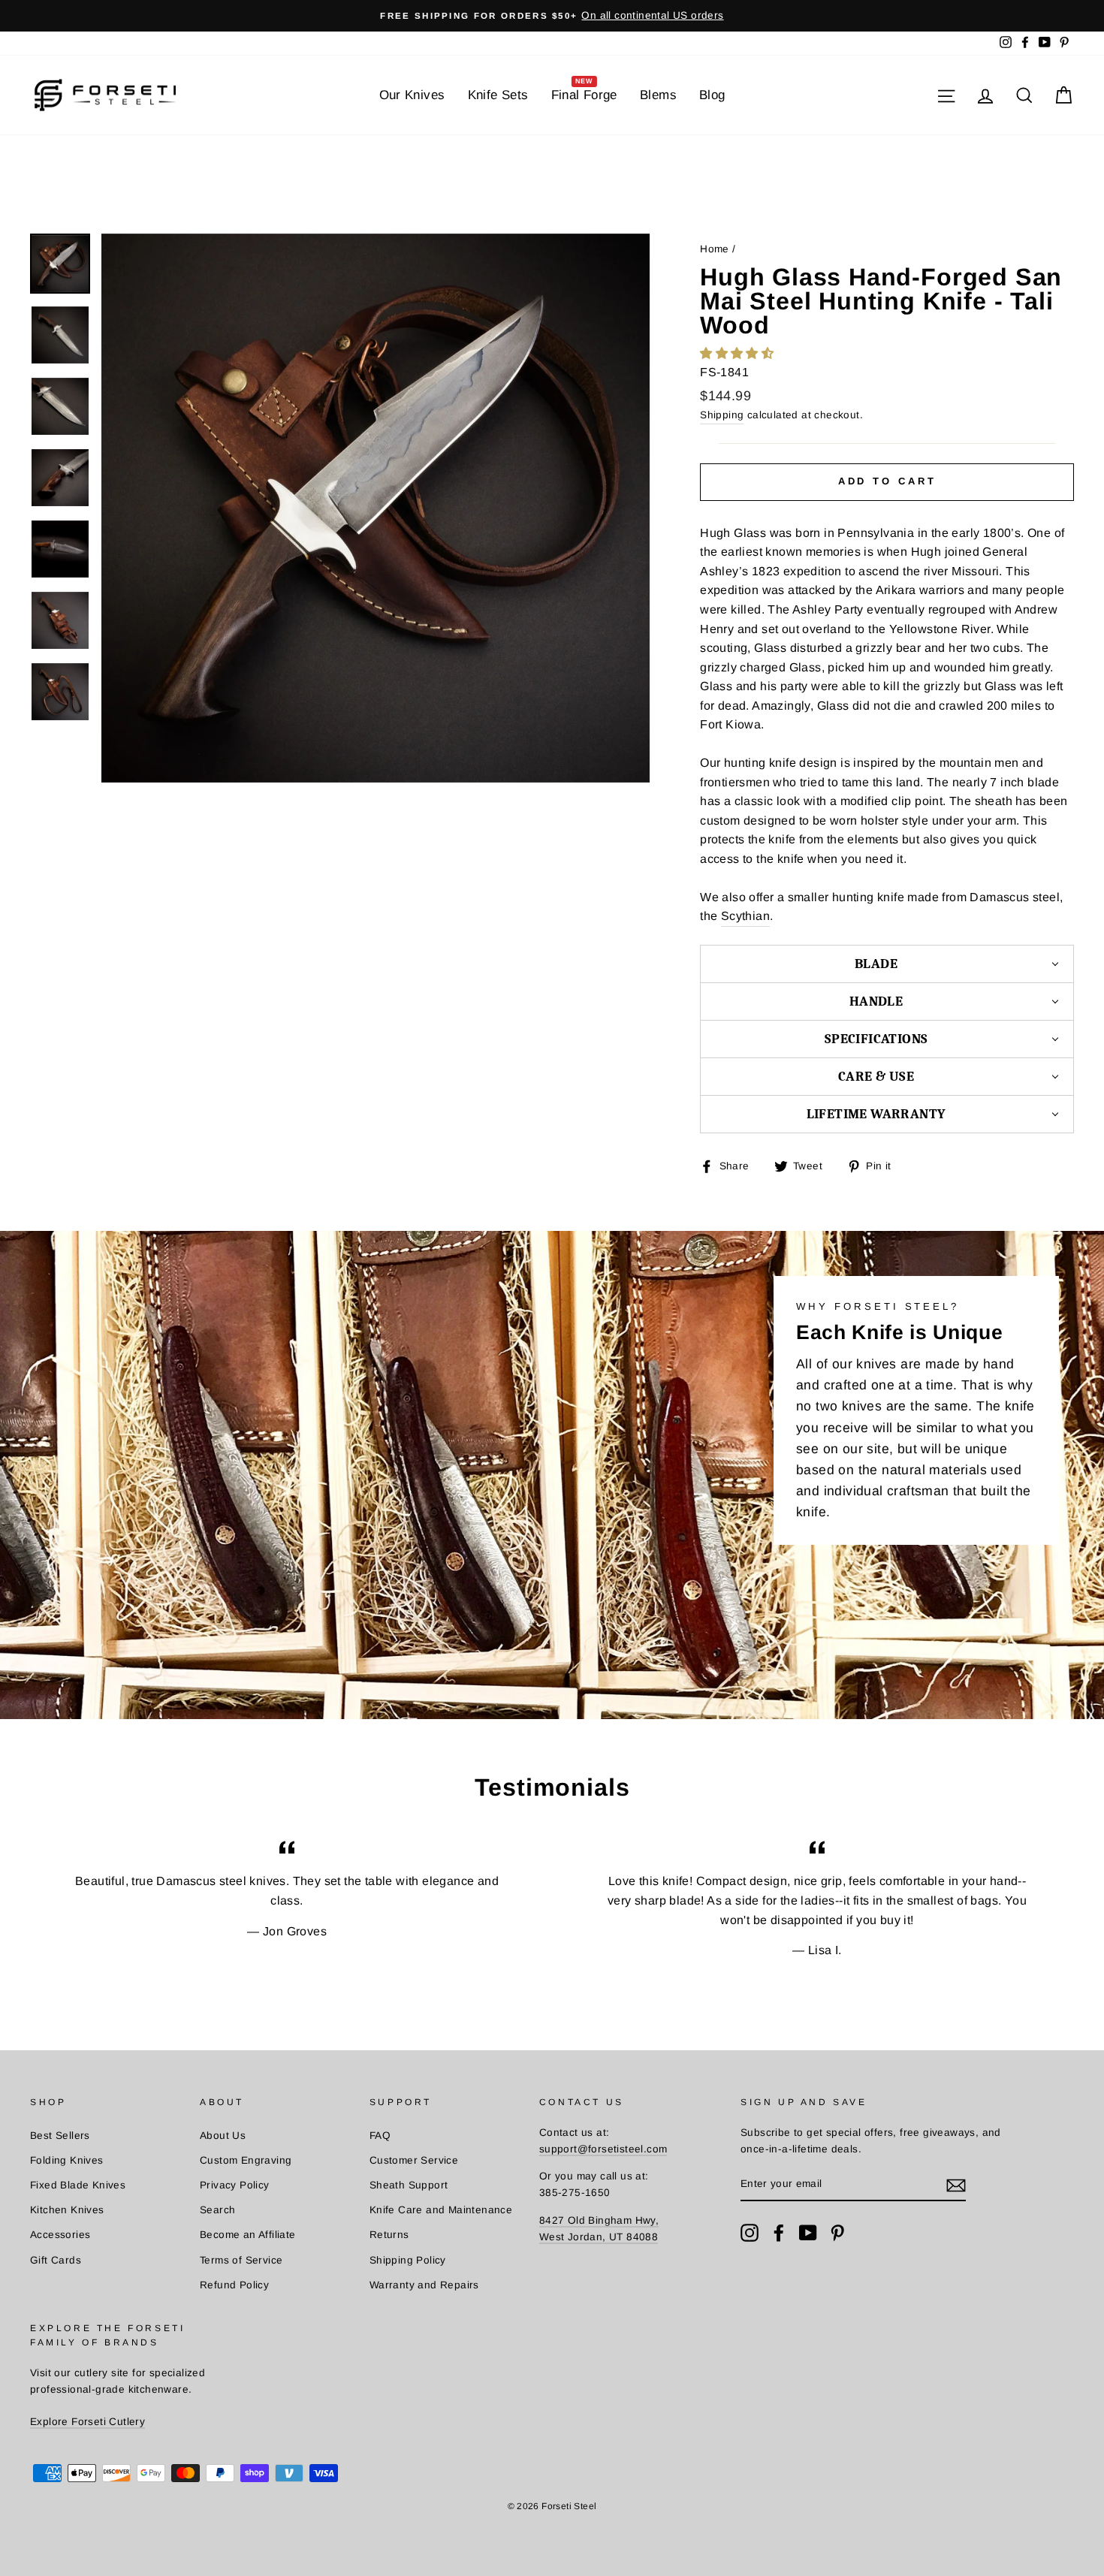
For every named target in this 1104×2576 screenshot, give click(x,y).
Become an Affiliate (248, 2235)
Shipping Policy (408, 2260)
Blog (712, 95)
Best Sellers (60, 2136)
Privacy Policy (235, 2185)
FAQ (380, 2136)
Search (217, 2210)
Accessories (60, 2235)
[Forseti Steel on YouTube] (808, 2233)
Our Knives (412, 95)
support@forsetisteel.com (603, 2149)
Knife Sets (498, 95)
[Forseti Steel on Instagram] (750, 2233)
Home (715, 249)
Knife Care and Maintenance (441, 2210)
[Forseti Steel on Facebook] (779, 2233)
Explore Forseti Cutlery (87, 2422)
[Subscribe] (956, 2185)
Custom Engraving (246, 2160)
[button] (738, 353)
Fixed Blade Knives (78, 2185)
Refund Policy (234, 2285)
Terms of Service (241, 2260)
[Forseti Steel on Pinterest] (837, 2233)
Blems (658, 95)
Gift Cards (56, 2260)
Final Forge (584, 90)
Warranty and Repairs (424, 2285)
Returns (389, 2235)
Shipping (722, 415)
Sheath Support (409, 2185)
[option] (552, 16)
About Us (223, 2136)
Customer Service (414, 2160)
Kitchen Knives (67, 2210)
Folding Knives (67, 2160)
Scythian (745, 916)
